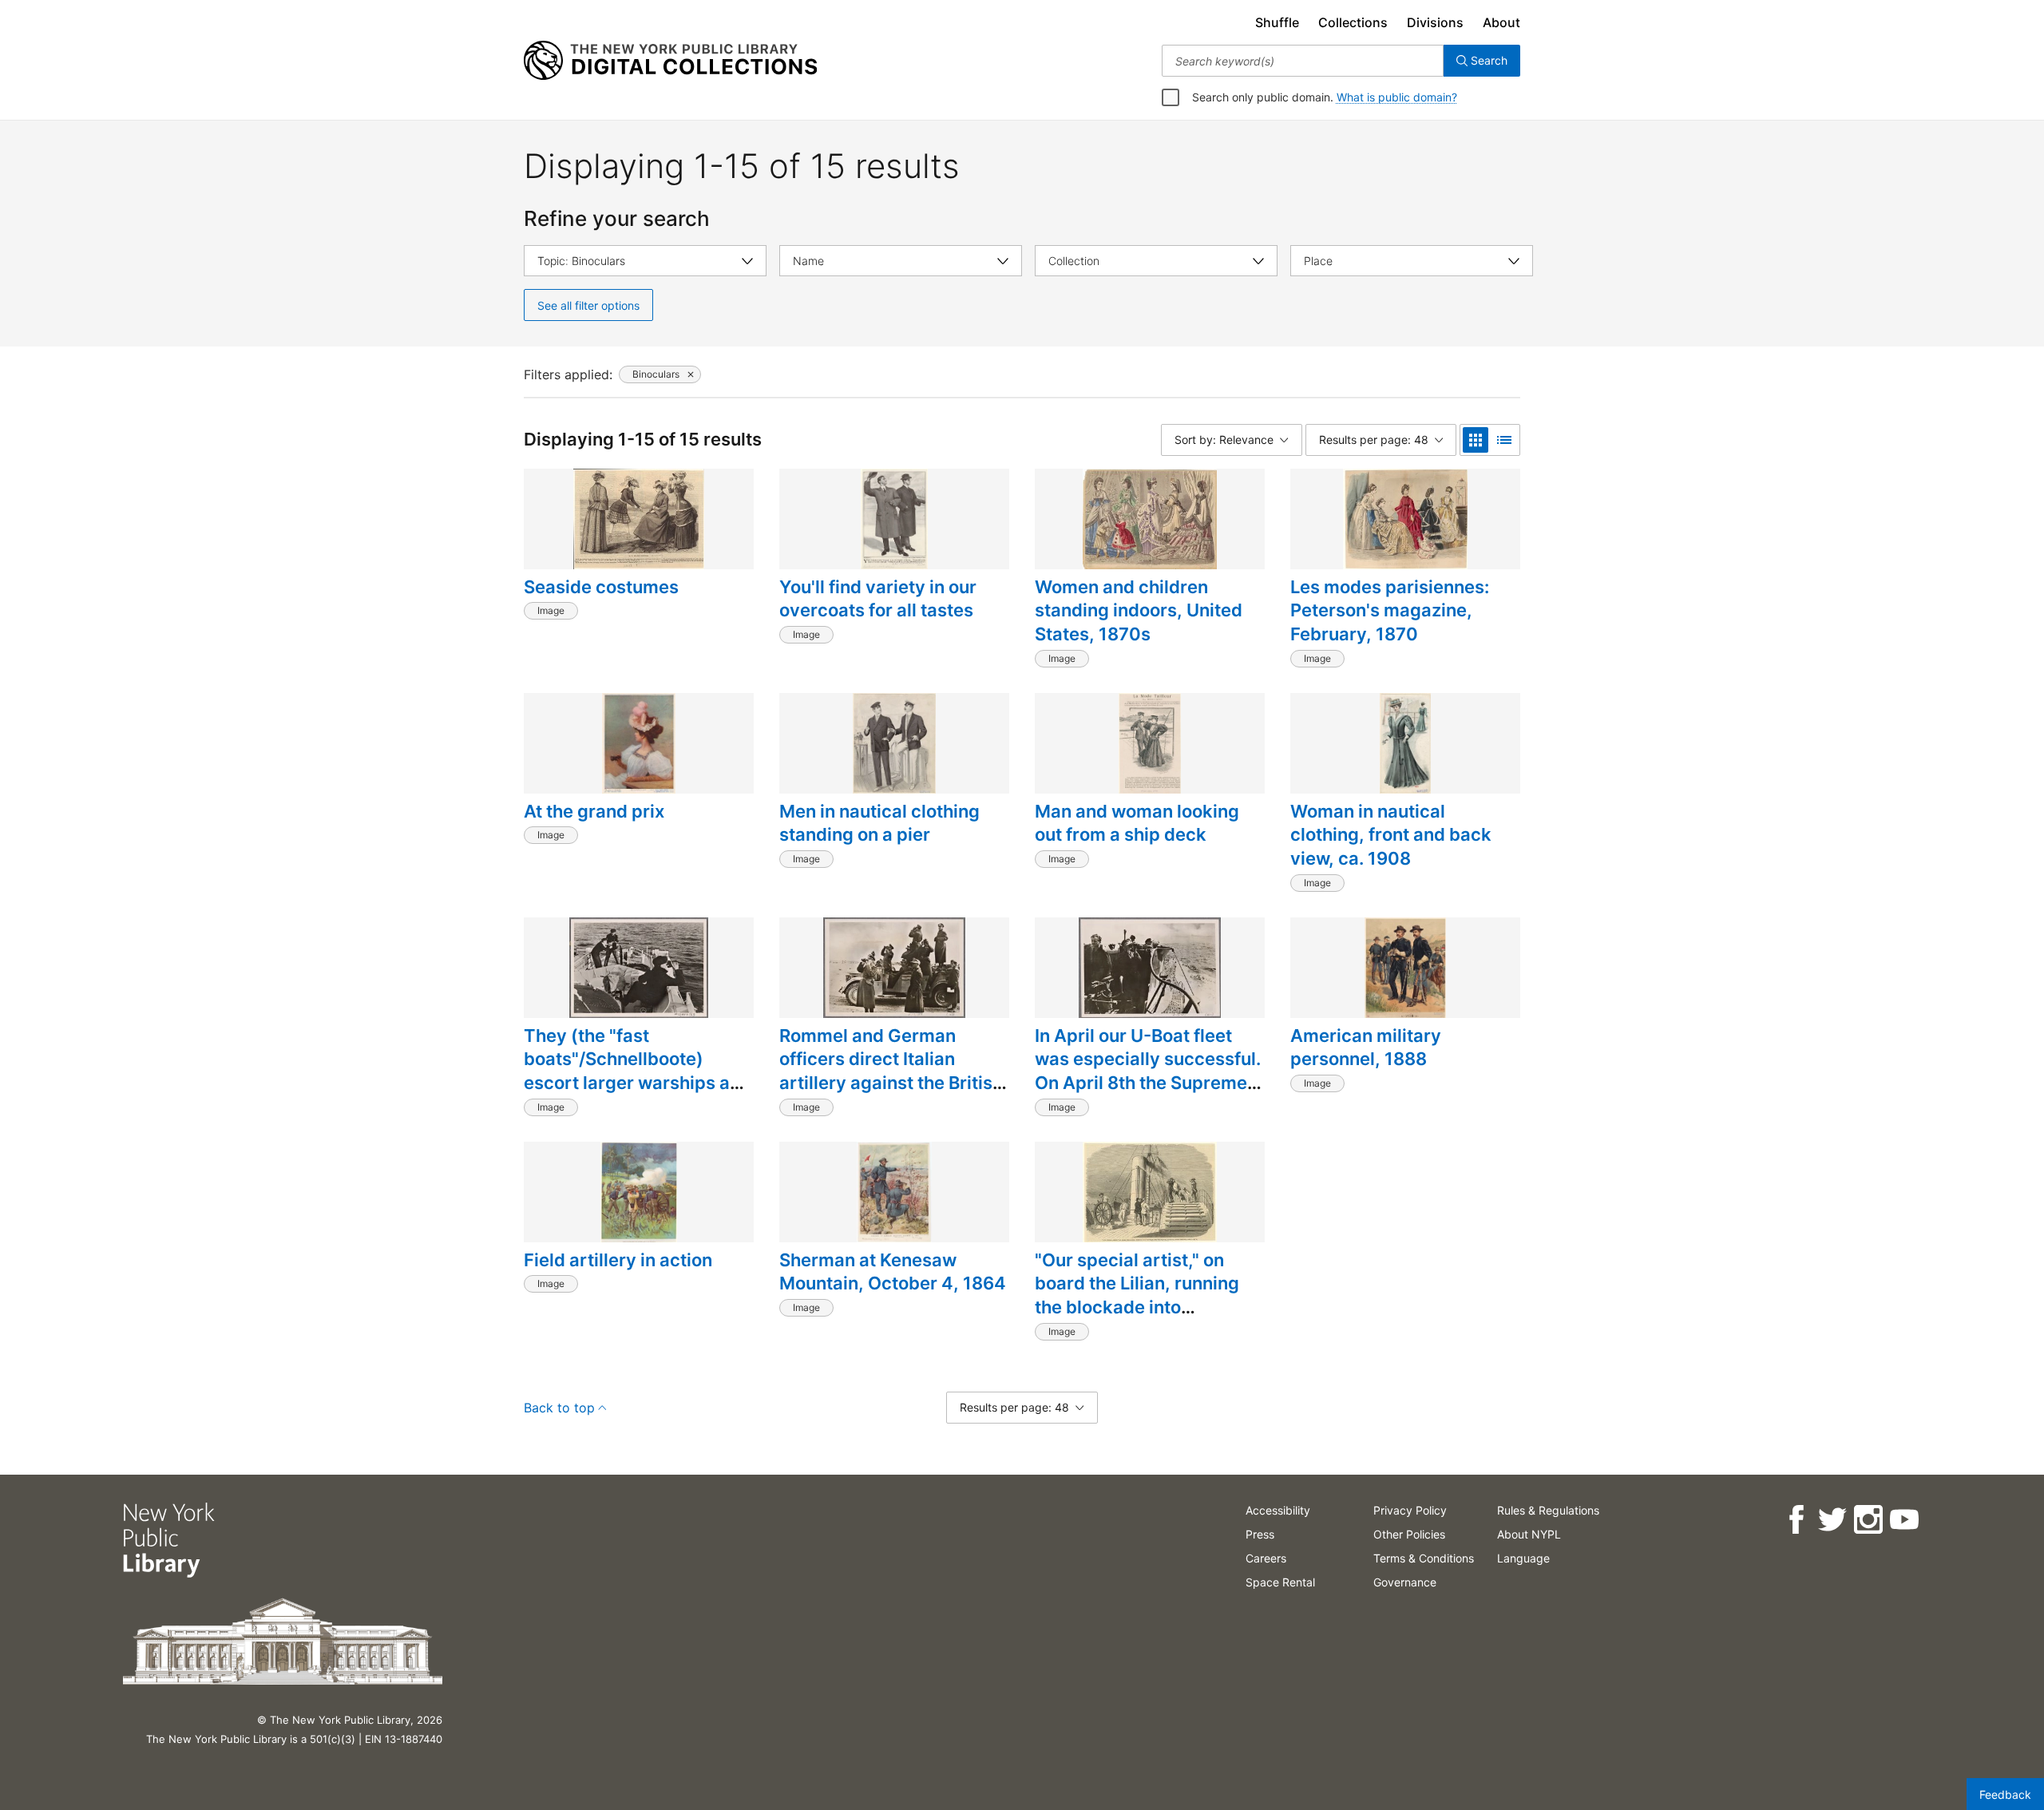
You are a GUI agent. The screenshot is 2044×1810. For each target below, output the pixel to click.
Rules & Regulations (1548, 1510)
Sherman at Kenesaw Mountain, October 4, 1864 (893, 1272)
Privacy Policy (1410, 1510)
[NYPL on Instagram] (1868, 1520)
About (1501, 22)
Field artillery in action (618, 1260)
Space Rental (1280, 1582)
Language (1523, 1558)
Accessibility (1278, 1510)
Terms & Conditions (1424, 1558)
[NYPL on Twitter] (1832, 1520)
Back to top (559, 1408)
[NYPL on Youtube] (1904, 1520)
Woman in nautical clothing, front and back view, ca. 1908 (1391, 835)
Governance (1405, 1582)
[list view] (1504, 440)
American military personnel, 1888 (1366, 1048)
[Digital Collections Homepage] (670, 61)
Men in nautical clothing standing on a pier (879, 823)
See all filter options (588, 305)
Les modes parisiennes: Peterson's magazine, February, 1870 (1390, 610)
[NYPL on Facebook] (1796, 1520)
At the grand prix (594, 811)
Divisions (1435, 22)
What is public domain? (1397, 97)
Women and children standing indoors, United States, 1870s (1139, 610)
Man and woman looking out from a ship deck (1137, 823)
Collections (1353, 22)
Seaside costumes (601, 587)
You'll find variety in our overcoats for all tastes (878, 599)
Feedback (2005, 1794)
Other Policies (1409, 1534)
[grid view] (1476, 440)
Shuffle (1277, 22)
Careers (1266, 1558)
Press (1260, 1534)
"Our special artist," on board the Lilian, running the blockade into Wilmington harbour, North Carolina (1147, 1307)
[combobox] (1303, 61)
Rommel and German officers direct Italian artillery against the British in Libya (891, 1071)
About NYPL (1529, 1534)
